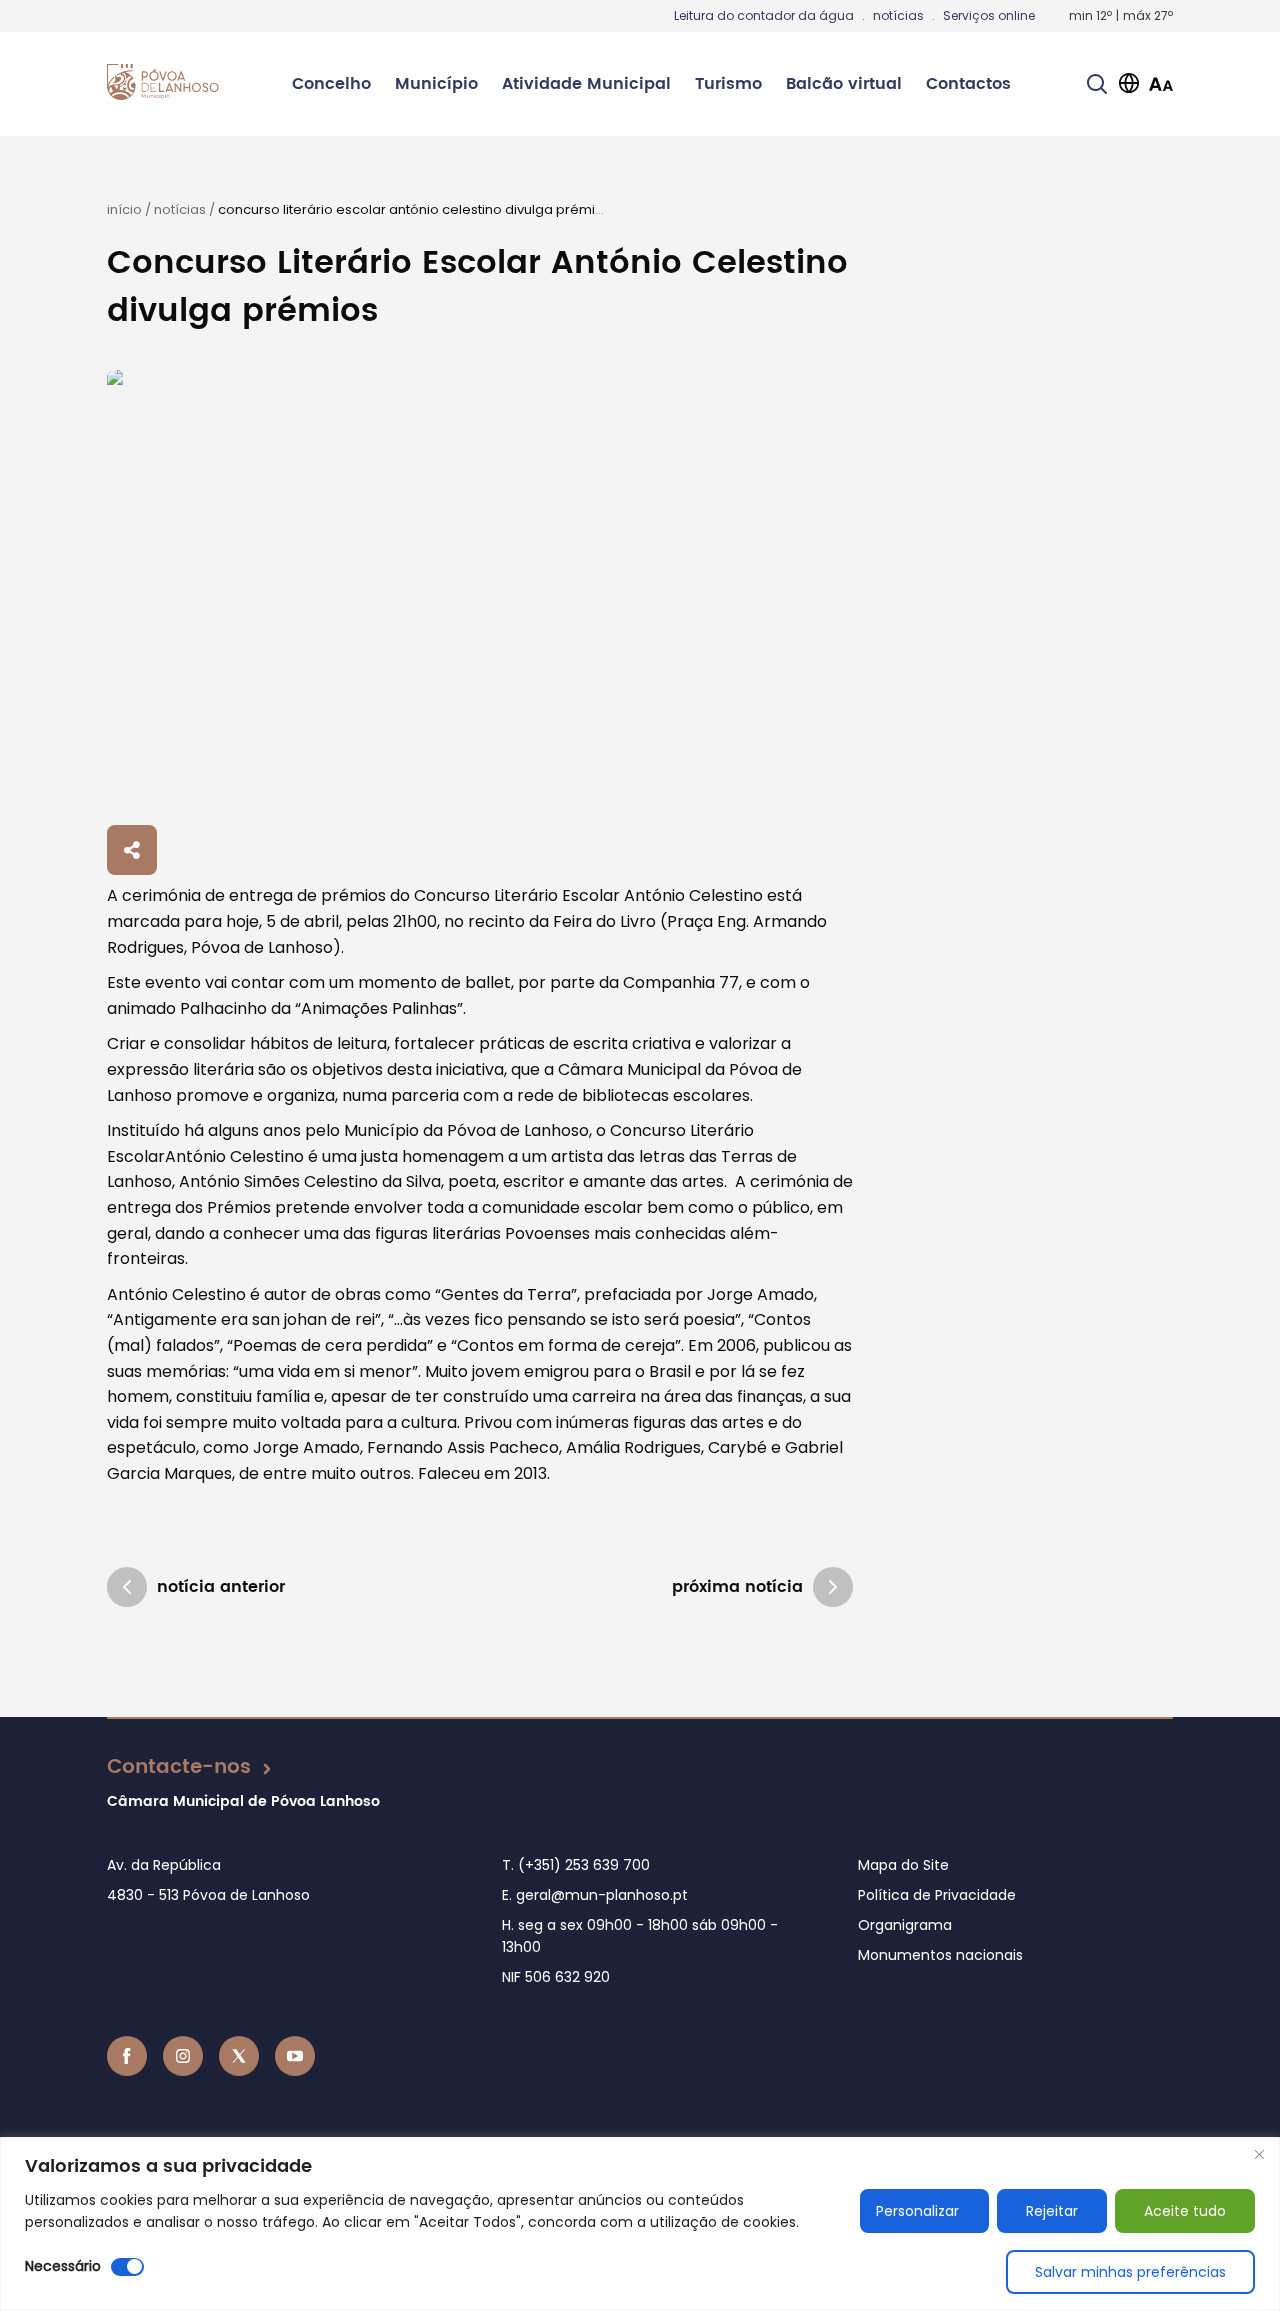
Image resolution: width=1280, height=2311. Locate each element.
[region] (640, 2224)
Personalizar (917, 2211)
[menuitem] (331, 84)
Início (124, 209)
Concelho (331, 84)
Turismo (728, 84)
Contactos (968, 84)
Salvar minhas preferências (1130, 2272)
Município (436, 84)
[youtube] (295, 2056)
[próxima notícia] (833, 1587)
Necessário (63, 2266)
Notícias (180, 209)
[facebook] (127, 2056)
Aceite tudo (1185, 2211)
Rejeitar (1052, 2211)
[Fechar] (1259, 2154)
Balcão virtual (844, 84)
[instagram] (183, 2056)
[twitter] (239, 2056)
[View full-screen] (480, 594)
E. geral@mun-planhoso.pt (595, 1895)
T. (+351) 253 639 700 (576, 1865)
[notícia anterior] (127, 1587)
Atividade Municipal (586, 84)
